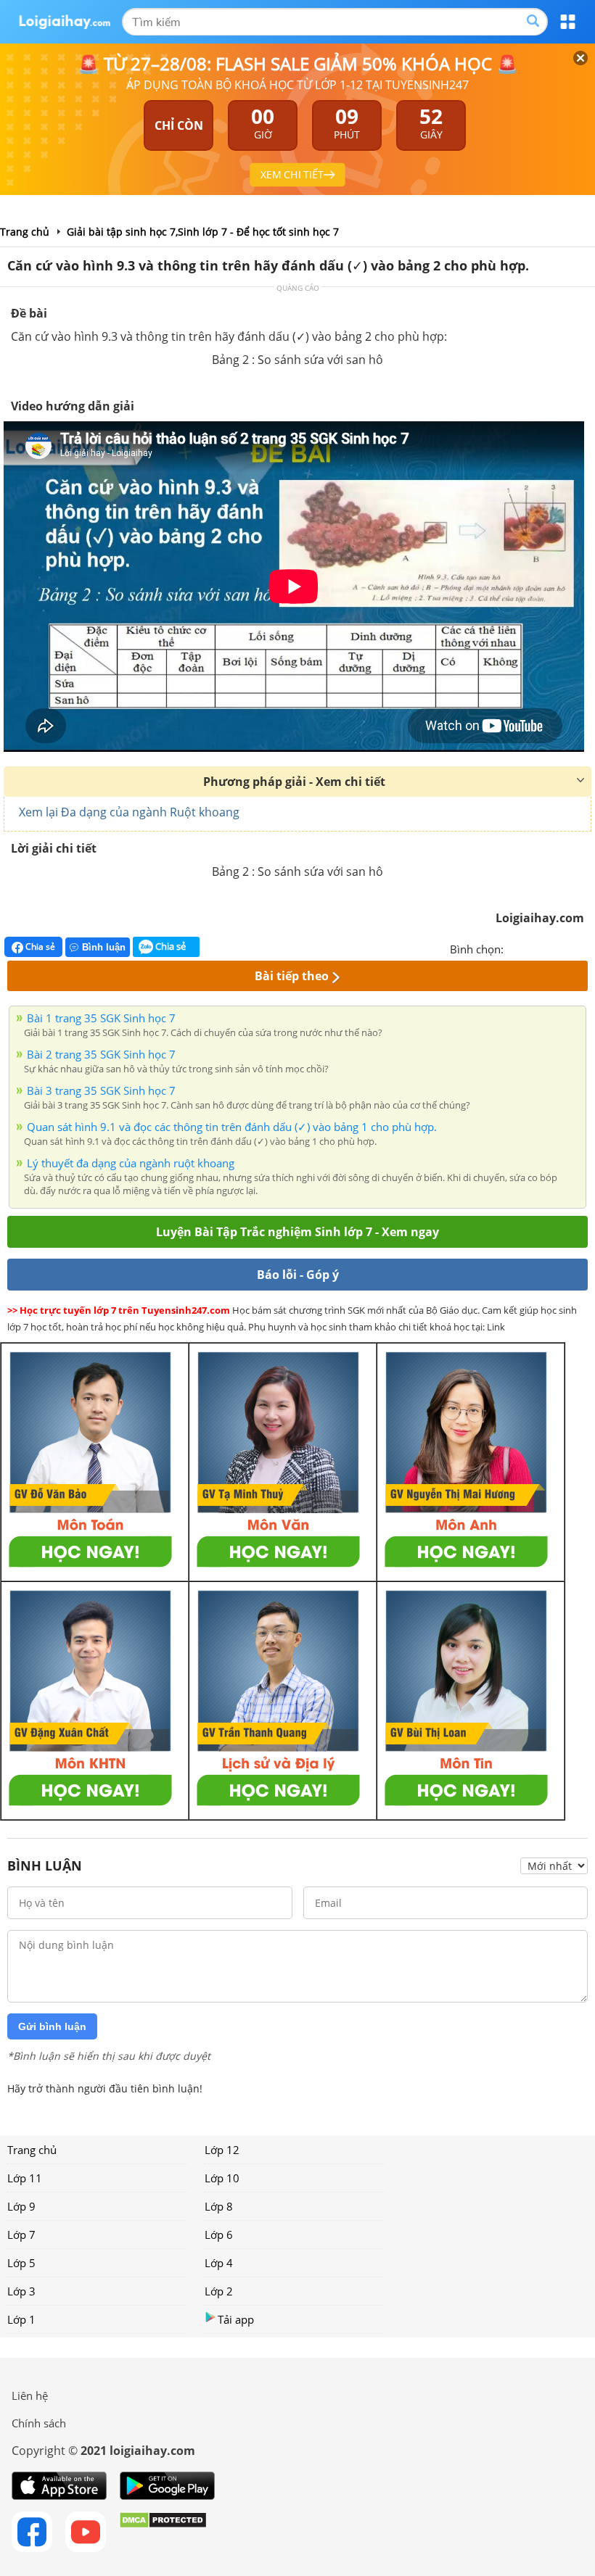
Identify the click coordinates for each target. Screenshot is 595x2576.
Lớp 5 (21, 2263)
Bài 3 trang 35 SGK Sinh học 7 (101, 1090)
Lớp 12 (222, 2150)
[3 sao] (550, 948)
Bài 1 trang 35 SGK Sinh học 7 (101, 1018)
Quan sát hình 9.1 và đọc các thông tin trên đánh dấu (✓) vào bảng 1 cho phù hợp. (232, 1127)
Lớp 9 (21, 2206)
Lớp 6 (219, 2235)
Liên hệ (30, 2395)
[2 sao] (533, 948)
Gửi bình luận (52, 2026)
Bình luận (104, 947)
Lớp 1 (21, 2319)
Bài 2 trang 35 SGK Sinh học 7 (101, 1054)
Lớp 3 (21, 2291)
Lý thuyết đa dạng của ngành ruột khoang (131, 1163)
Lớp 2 (219, 2291)
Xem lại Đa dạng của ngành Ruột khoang (129, 812)
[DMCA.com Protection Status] (163, 2532)
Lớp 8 (219, 2206)
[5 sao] (585, 948)
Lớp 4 (219, 2263)
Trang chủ (32, 2150)
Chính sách (39, 2423)
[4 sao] (567, 948)
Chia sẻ (39, 947)
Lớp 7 (21, 2235)
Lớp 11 (25, 2178)
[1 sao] (515, 948)
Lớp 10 (222, 2178)
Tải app (236, 2319)
